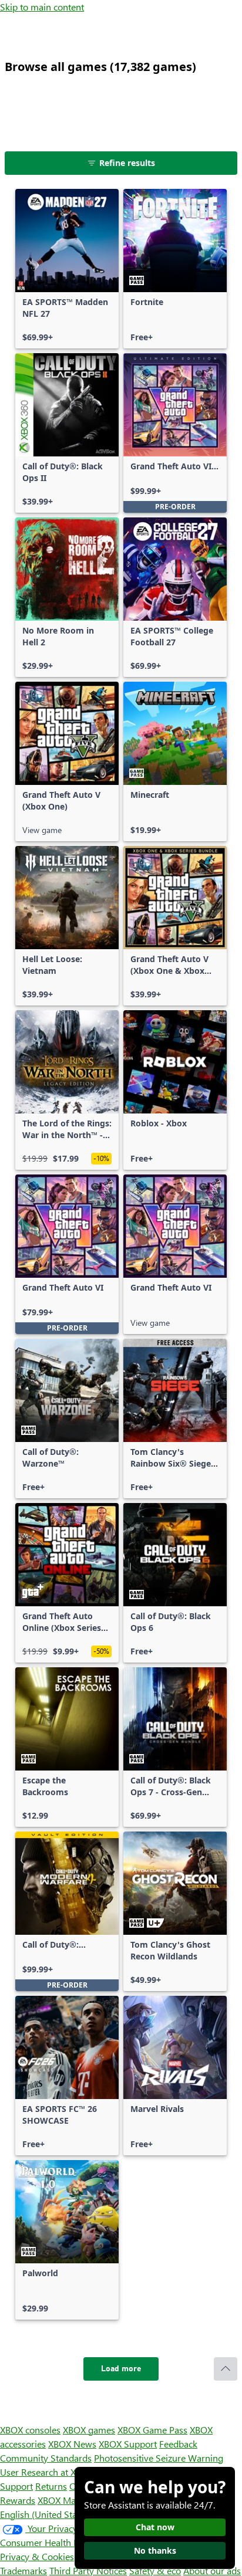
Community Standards (46, 2458)
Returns (51, 2486)
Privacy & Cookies (37, 2556)
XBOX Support (128, 2444)
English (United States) (46, 2514)
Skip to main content (42, 7)
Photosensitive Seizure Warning (159, 2458)
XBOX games (89, 2430)
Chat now (155, 2527)
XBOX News (72, 2444)
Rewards (18, 2500)
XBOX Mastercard (73, 2500)
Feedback (178, 2444)
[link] (67, 269)
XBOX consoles (30, 2430)
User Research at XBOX (48, 2472)
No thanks (155, 2550)
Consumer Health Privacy (51, 2542)
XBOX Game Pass (152, 2430)
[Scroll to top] (226, 2369)
